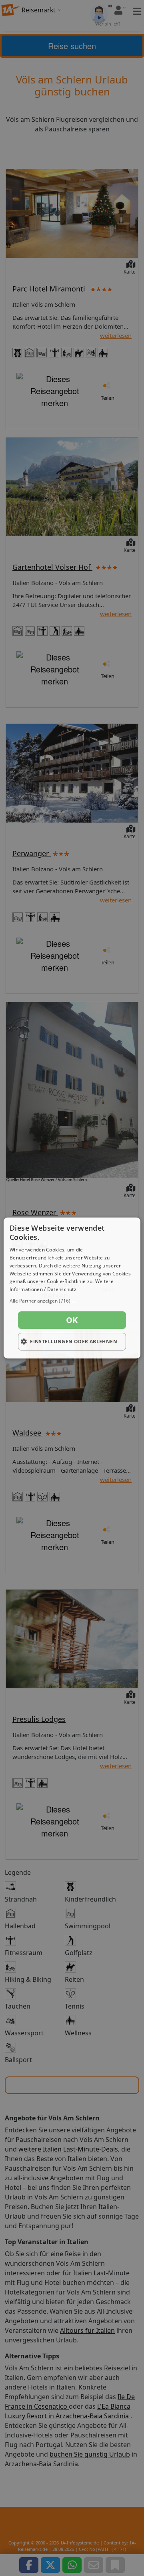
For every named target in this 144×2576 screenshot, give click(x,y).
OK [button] (72, 1320)
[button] (72, 1301)
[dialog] (72, 1288)
